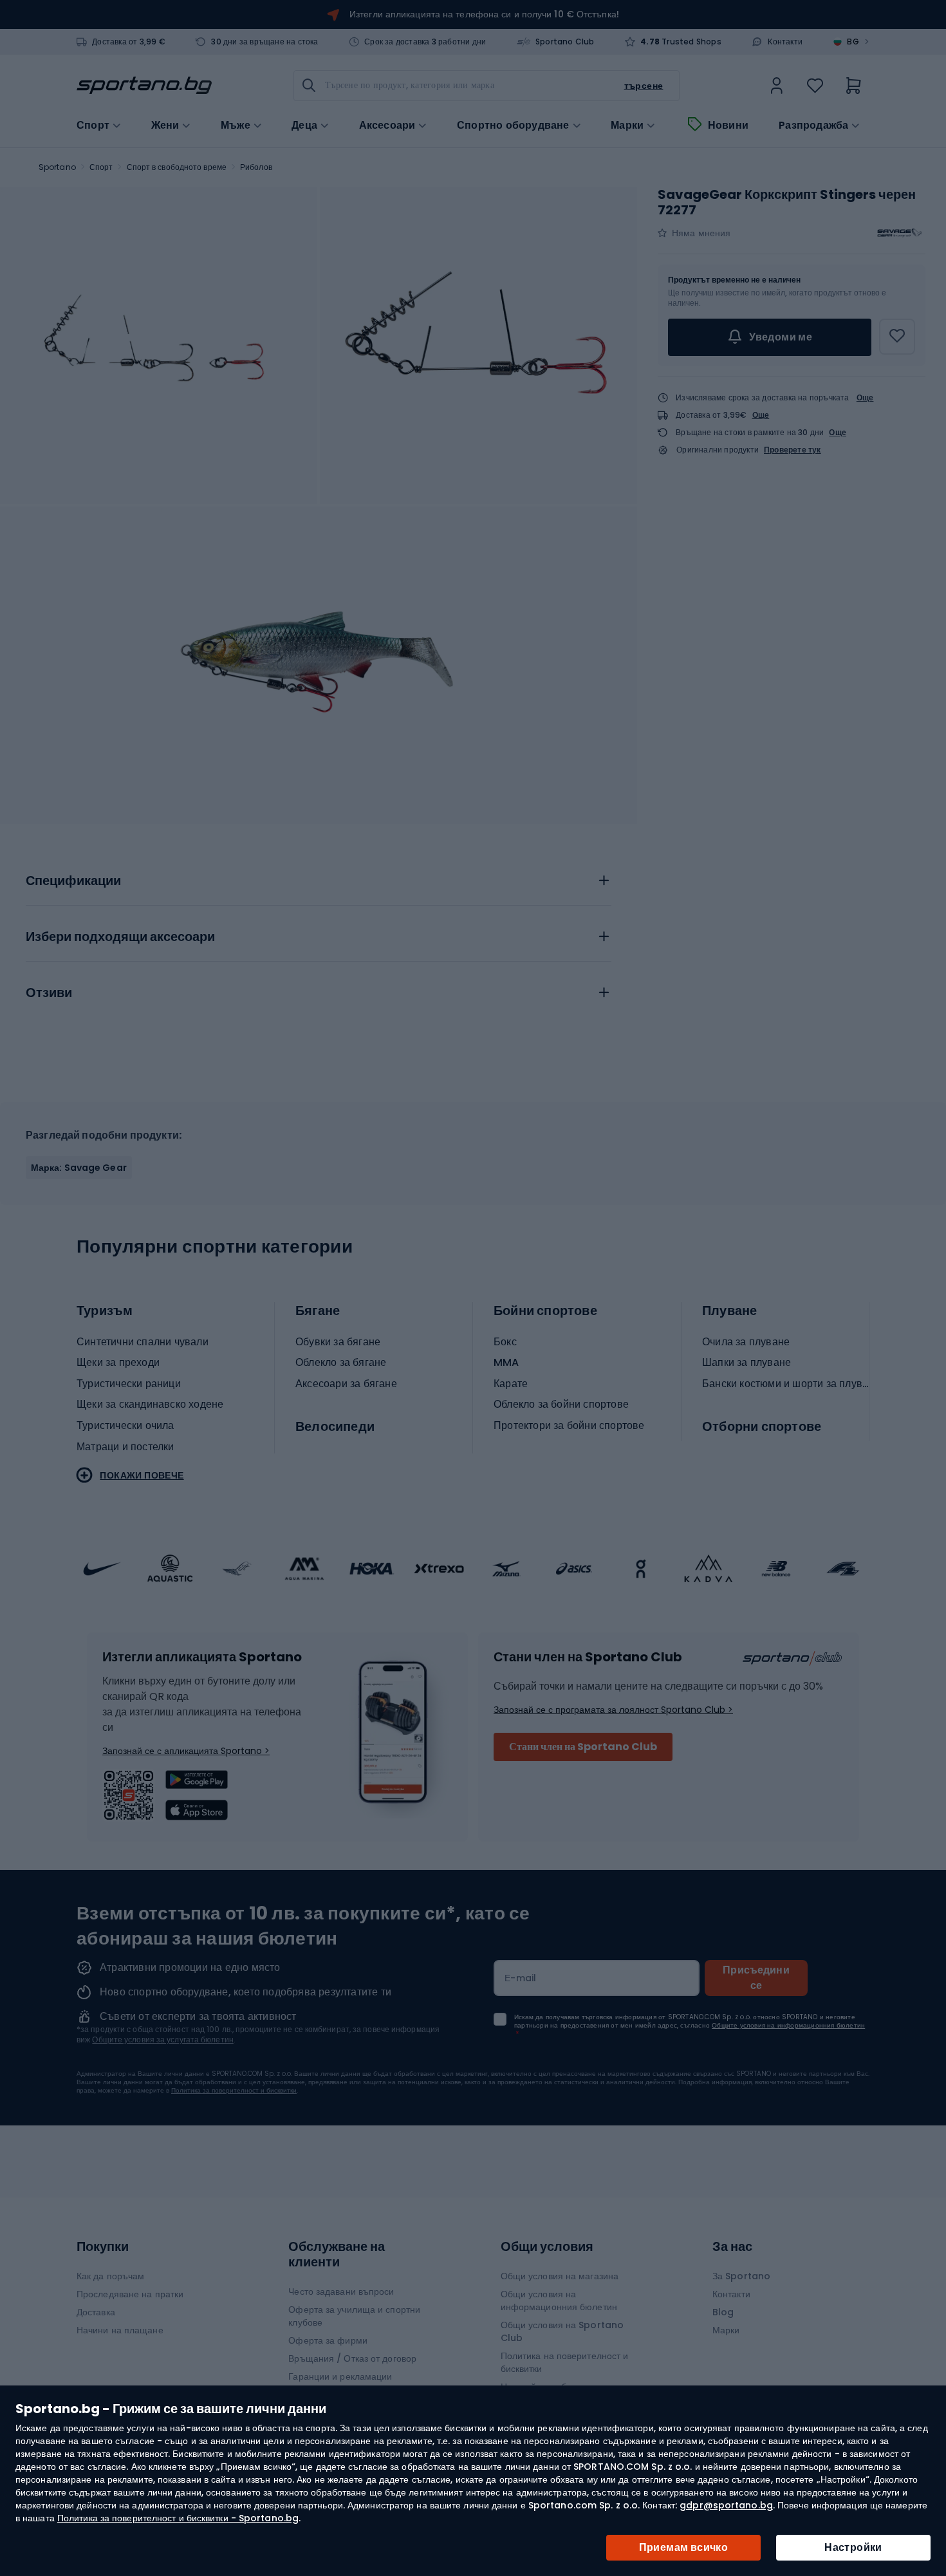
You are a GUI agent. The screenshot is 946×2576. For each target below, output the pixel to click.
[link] (777, 86)
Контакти (785, 42)
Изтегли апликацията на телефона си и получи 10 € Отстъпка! (484, 14)
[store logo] (144, 86)
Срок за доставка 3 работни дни (425, 42)
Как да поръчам (110, 2276)
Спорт (101, 167)
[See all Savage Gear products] (900, 233)
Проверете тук (793, 450)
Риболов (256, 167)
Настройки (853, 2547)
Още (865, 397)
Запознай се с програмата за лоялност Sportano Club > (613, 1710)
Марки (627, 126)
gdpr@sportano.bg (726, 2505)
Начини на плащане (120, 2330)
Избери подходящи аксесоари (120, 937)
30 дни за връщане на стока (264, 42)
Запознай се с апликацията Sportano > (186, 1751)
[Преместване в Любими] (897, 337)
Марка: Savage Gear (79, 1168)
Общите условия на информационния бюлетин (788, 2025)
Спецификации (73, 881)
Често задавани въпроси (341, 2291)
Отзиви (49, 993)
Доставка (96, 2312)
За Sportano (741, 2276)
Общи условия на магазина (560, 2276)
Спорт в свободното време (177, 167)
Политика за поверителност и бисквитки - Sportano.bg (178, 2518)
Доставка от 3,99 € (129, 42)
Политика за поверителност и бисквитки (234, 2090)
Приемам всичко (684, 2547)
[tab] (319, 877)
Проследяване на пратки (130, 2294)
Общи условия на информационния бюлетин (559, 2301)
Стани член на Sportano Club (583, 1747)
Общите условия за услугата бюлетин (162, 2039)
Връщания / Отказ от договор (352, 2358)
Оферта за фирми (328, 2340)
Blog (723, 2312)
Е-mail (521, 1978)
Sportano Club (565, 42)
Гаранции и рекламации (340, 2376)
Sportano (57, 167)
